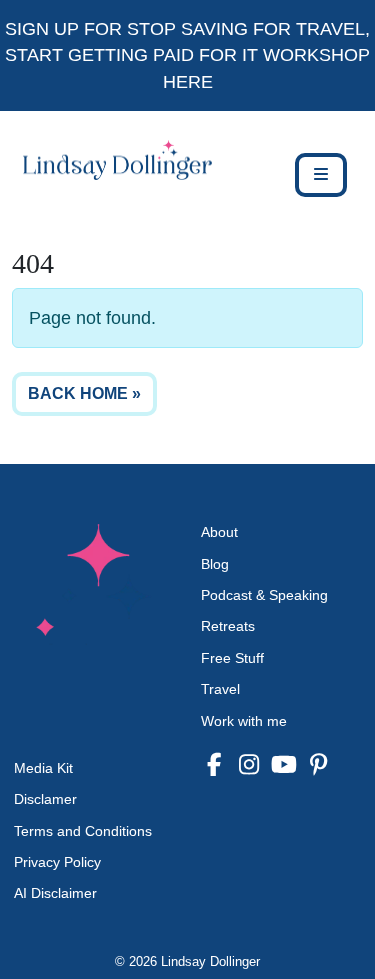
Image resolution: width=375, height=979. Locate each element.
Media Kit (43, 768)
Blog (215, 564)
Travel (220, 689)
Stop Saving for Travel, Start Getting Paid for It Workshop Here (187, 55)
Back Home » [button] (84, 393)
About (219, 532)
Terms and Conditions (83, 831)
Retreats (228, 626)
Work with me (244, 721)
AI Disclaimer (55, 893)
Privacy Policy (57, 862)
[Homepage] (112, 175)
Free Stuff (232, 658)
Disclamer (45, 799)
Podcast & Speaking (264, 595)
